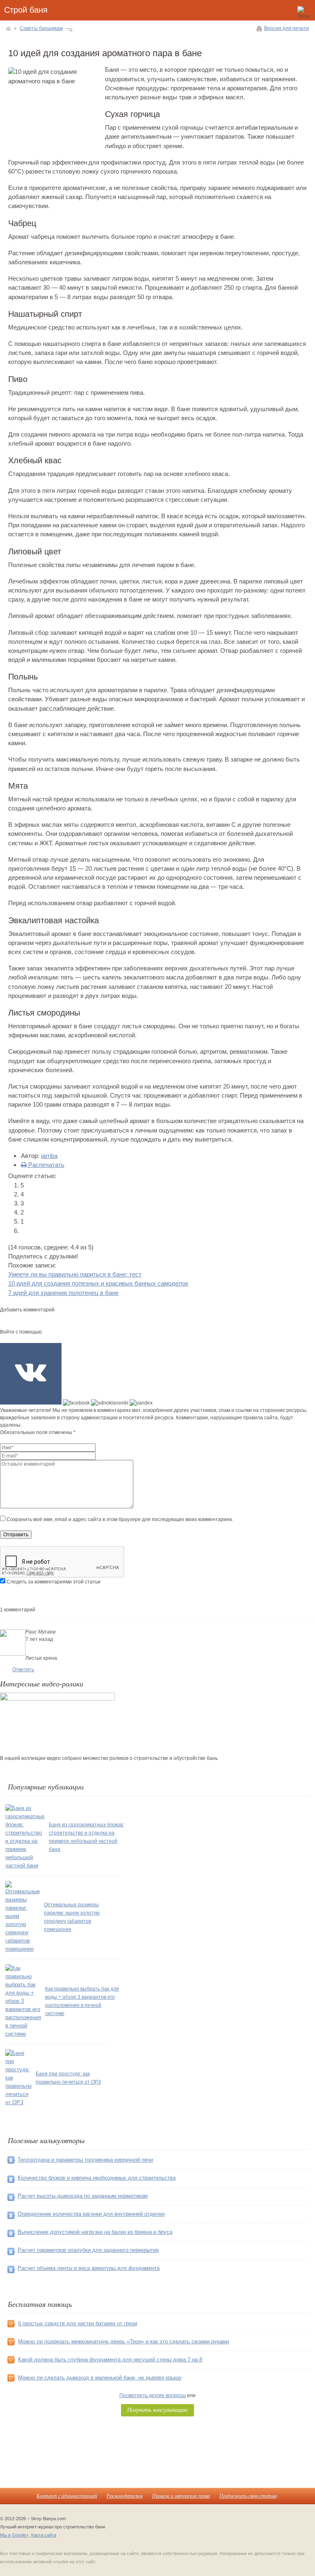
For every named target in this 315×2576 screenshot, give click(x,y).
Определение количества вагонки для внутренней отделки (91, 2214)
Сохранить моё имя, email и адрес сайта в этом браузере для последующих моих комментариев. (120, 1519)
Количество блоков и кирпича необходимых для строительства (97, 2178)
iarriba (49, 1156)
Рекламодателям (125, 2496)
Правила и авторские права (181, 2496)
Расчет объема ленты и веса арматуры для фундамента (89, 2268)
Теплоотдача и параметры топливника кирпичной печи (85, 2160)
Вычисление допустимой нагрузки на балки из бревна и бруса (95, 2232)
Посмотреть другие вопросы (153, 2395)
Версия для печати (286, 28)
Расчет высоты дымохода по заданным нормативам (83, 2196)
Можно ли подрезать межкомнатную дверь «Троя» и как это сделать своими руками (123, 2342)
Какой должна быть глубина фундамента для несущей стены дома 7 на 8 (110, 2360)
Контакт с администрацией (67, 2496)
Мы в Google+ (14, 2535)
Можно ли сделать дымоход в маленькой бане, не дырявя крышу (100, 2378)
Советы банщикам (41, 28)
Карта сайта (44, 2535)
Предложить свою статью (248, 2496)
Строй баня (26, 10)
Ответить (23, 1670)
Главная (8, 28)
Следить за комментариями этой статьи (54, 1582)
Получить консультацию (157, 2410)
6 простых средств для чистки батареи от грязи (78, 2323)
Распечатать (46, 1165)
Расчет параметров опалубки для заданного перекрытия (88, 2250)
